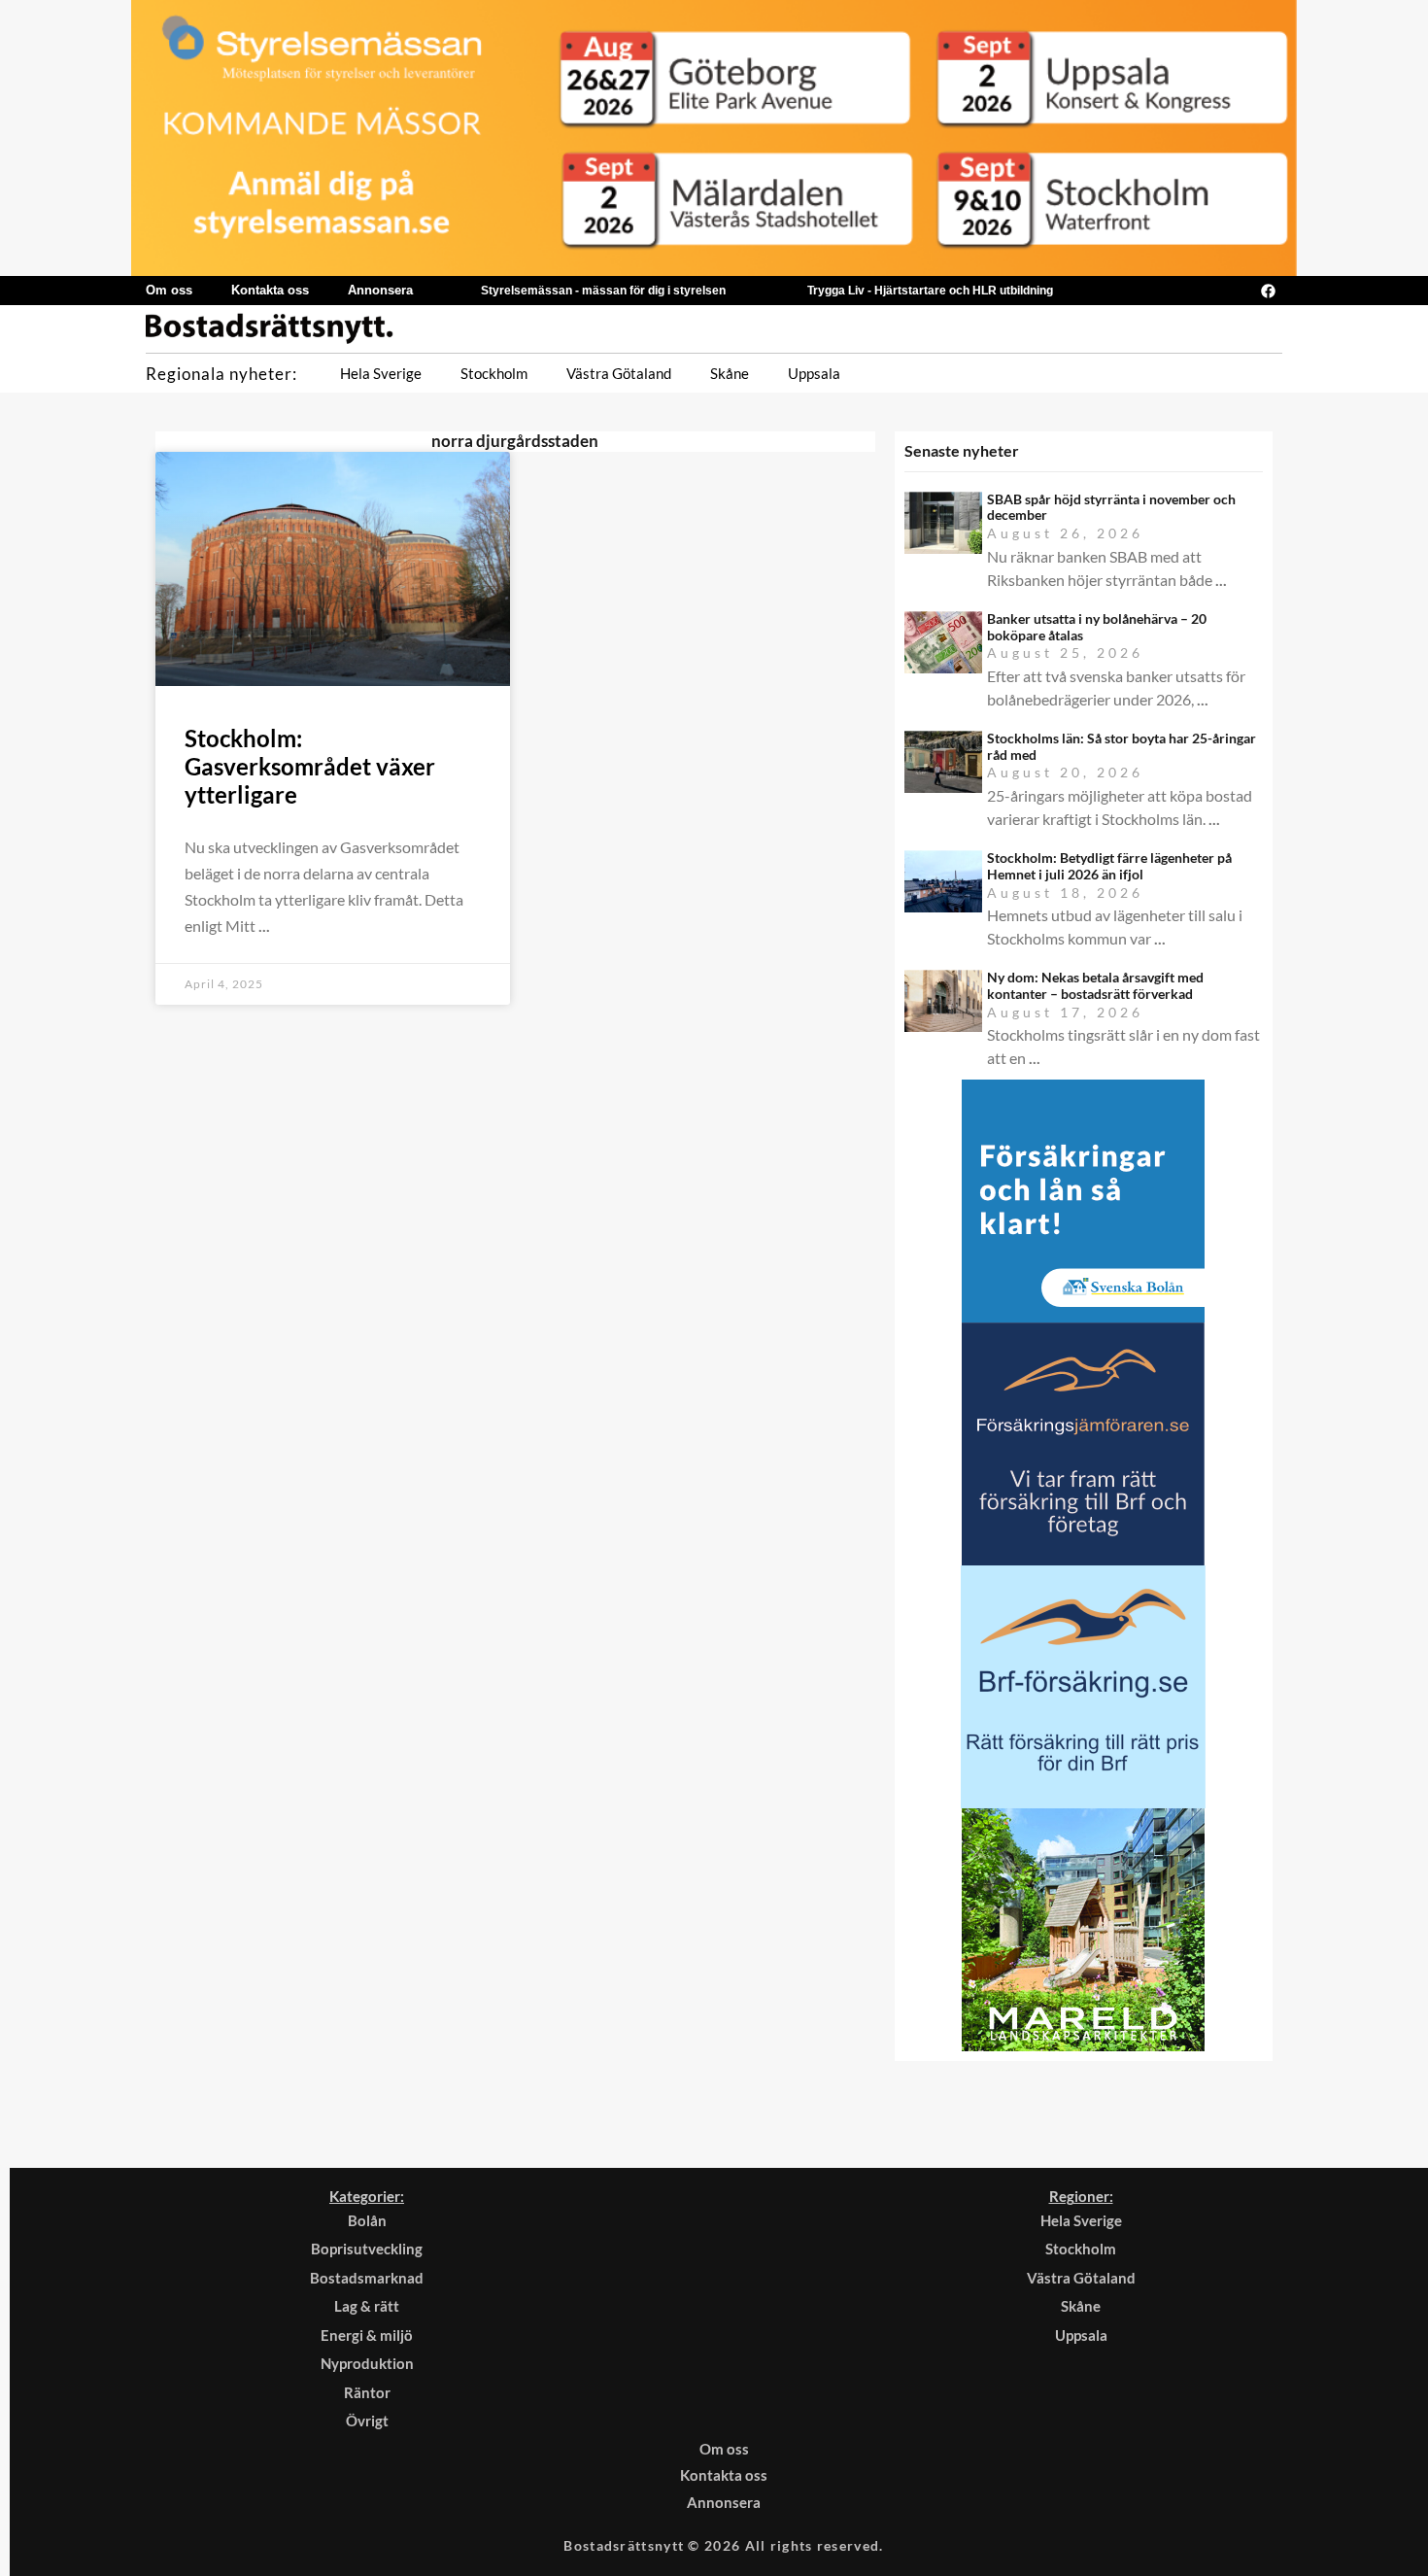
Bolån (367, 2220)
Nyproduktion (367, 2363)
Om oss (169, 290)
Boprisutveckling (367, 2249)
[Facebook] (1268, 291)
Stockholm (494, 373)
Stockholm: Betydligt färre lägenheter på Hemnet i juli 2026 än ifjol (1109, 866)
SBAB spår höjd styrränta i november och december (1111, 507)
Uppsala (814, 373)
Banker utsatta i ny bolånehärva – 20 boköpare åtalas (1097, 627)
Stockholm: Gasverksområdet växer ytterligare (310, 766)
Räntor (367, 2392)
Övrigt (367, 2421)
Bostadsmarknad (367, 2278)
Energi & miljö (367, 2335)
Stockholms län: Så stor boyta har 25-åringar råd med (1122, 746)
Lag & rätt (367, 2306)
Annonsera (380, 290)
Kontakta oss (270, 290)
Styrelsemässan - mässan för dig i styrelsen (603, 291)
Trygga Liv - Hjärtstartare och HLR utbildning (930, 291)
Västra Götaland (619, 373)
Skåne (730, 373)
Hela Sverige (381, 373)
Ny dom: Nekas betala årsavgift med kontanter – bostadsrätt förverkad (1095, 985)
